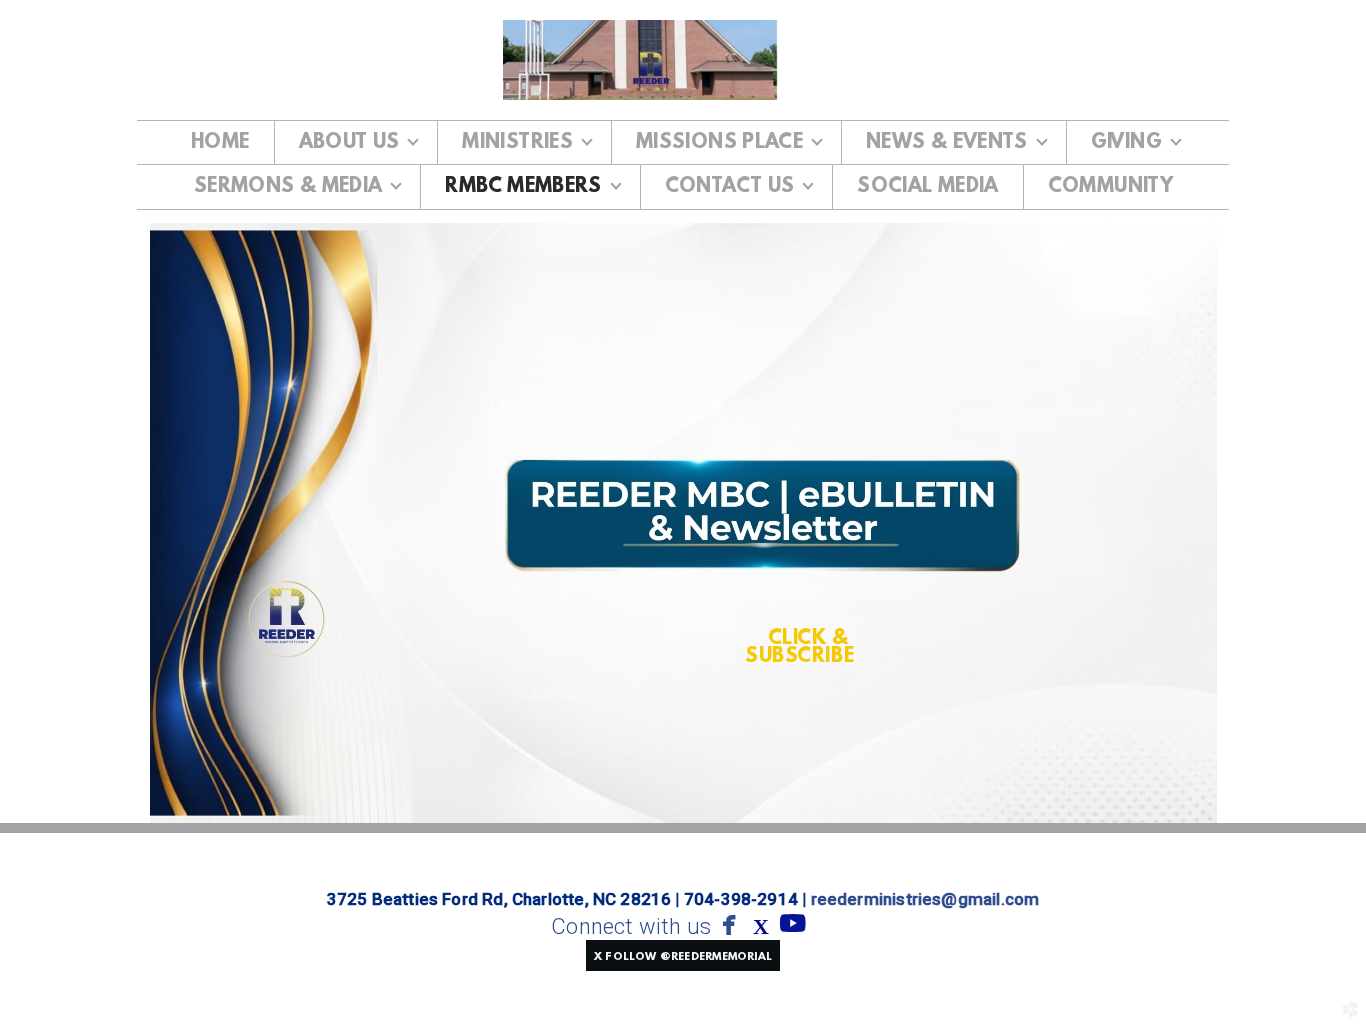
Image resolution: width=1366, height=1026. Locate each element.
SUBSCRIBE (799, 657)
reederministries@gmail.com (925, 899)
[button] (683, 955)
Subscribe (553, 693)
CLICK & (811, 639)
